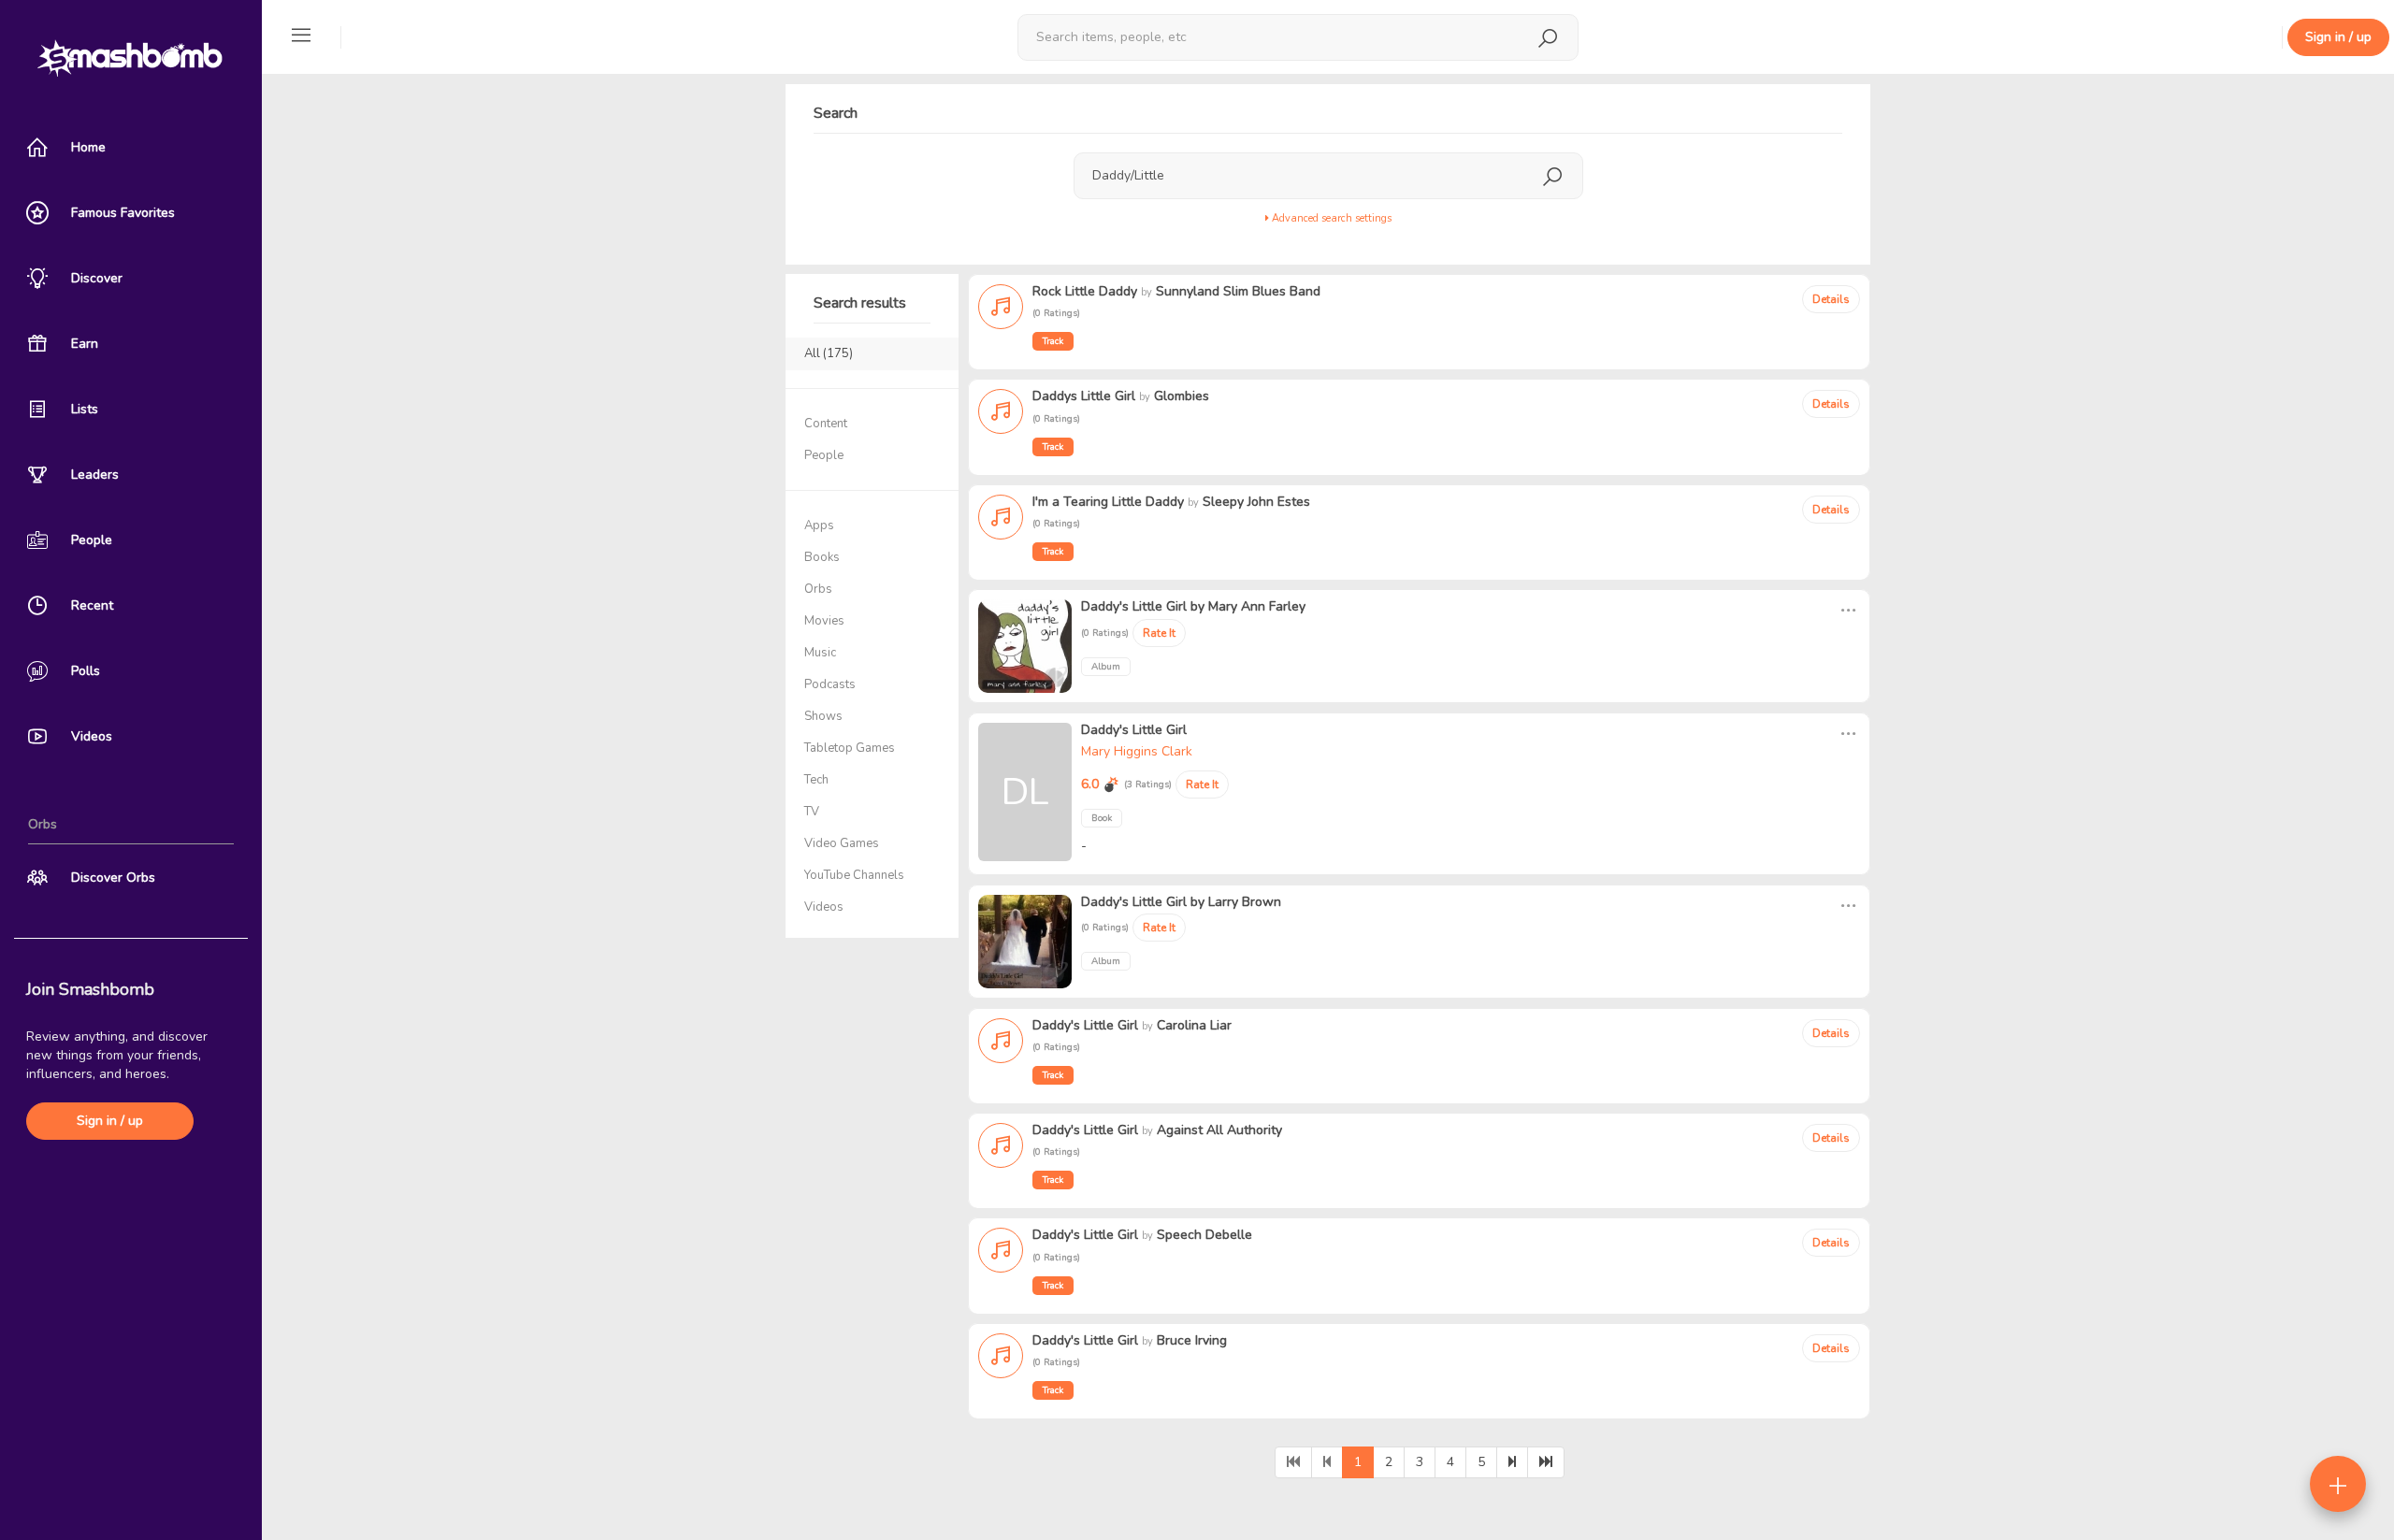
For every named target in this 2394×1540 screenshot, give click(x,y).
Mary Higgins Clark (1137, 751)
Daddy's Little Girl (1134, 606)
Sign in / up (110, 1121)
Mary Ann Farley (1257, 606)
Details (1831, 299)
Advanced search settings (1330, 218)
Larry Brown (1245, 902)
